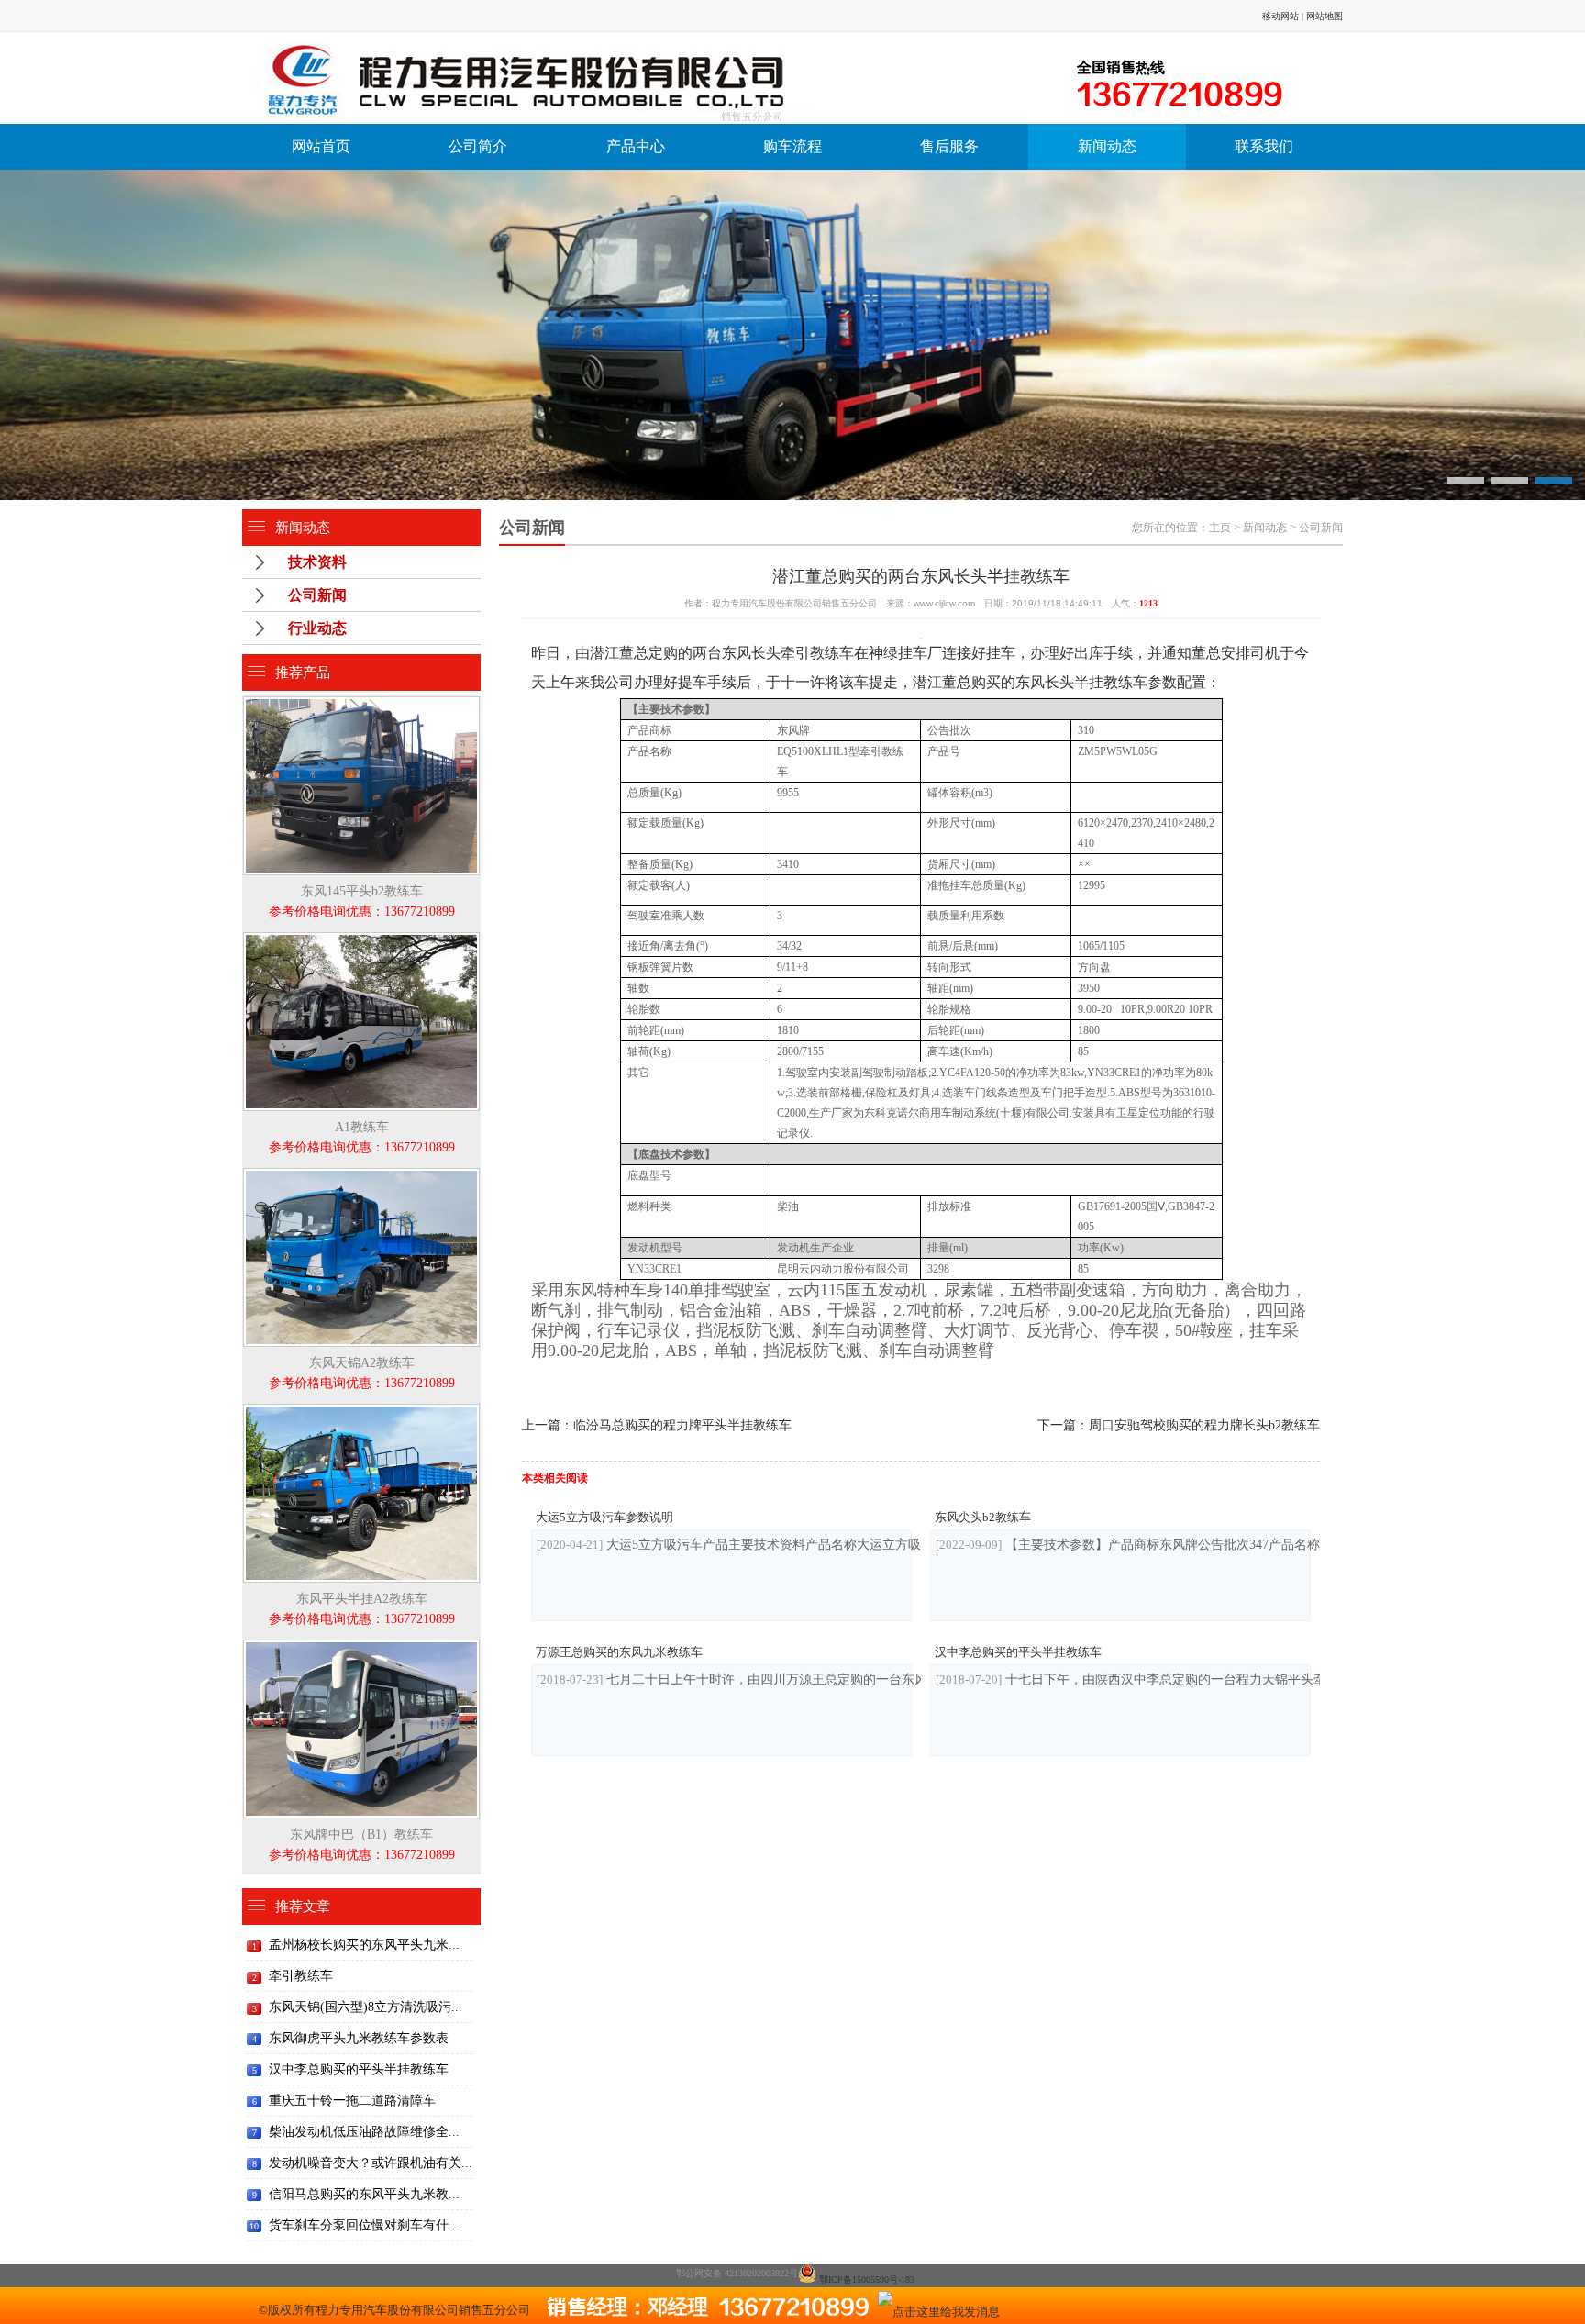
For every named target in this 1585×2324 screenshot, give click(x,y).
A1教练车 (362, 1137)
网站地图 (1325, 16)
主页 (1220, 528)
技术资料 (317, 562)
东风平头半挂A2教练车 (362, 1609)
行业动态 (317, 628)
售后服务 (949, 146)
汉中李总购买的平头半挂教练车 (359, 2069)
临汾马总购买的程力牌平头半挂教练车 (682, 1425)
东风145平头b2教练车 (362, 901)
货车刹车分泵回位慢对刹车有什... (364, 2225)
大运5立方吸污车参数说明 (604, 1517)
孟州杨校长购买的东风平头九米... (364, 1945)
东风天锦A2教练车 (362, 1373)
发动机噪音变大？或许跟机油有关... (371, 2163)
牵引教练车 (301, 1976)
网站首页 (321, 146)
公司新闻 (317, 595)
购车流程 (792, 146)
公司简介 (478, 146)
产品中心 (636, 146)
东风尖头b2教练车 (983, 1517)
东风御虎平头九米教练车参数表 (359, 2038)
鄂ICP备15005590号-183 (867, 2280)
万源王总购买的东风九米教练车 (619, 1652)
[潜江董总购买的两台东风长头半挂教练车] (600, 78)
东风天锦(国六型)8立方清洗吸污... (366, 2007)
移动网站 (1280, 16)
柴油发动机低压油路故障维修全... (364, 2132)
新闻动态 (1107, 146)
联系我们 (1264, 146)
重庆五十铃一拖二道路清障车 (352, 2101)
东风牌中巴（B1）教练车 (362, 1845)
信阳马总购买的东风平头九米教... (364, 2194)
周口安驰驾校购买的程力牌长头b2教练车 (1204, 1425)
